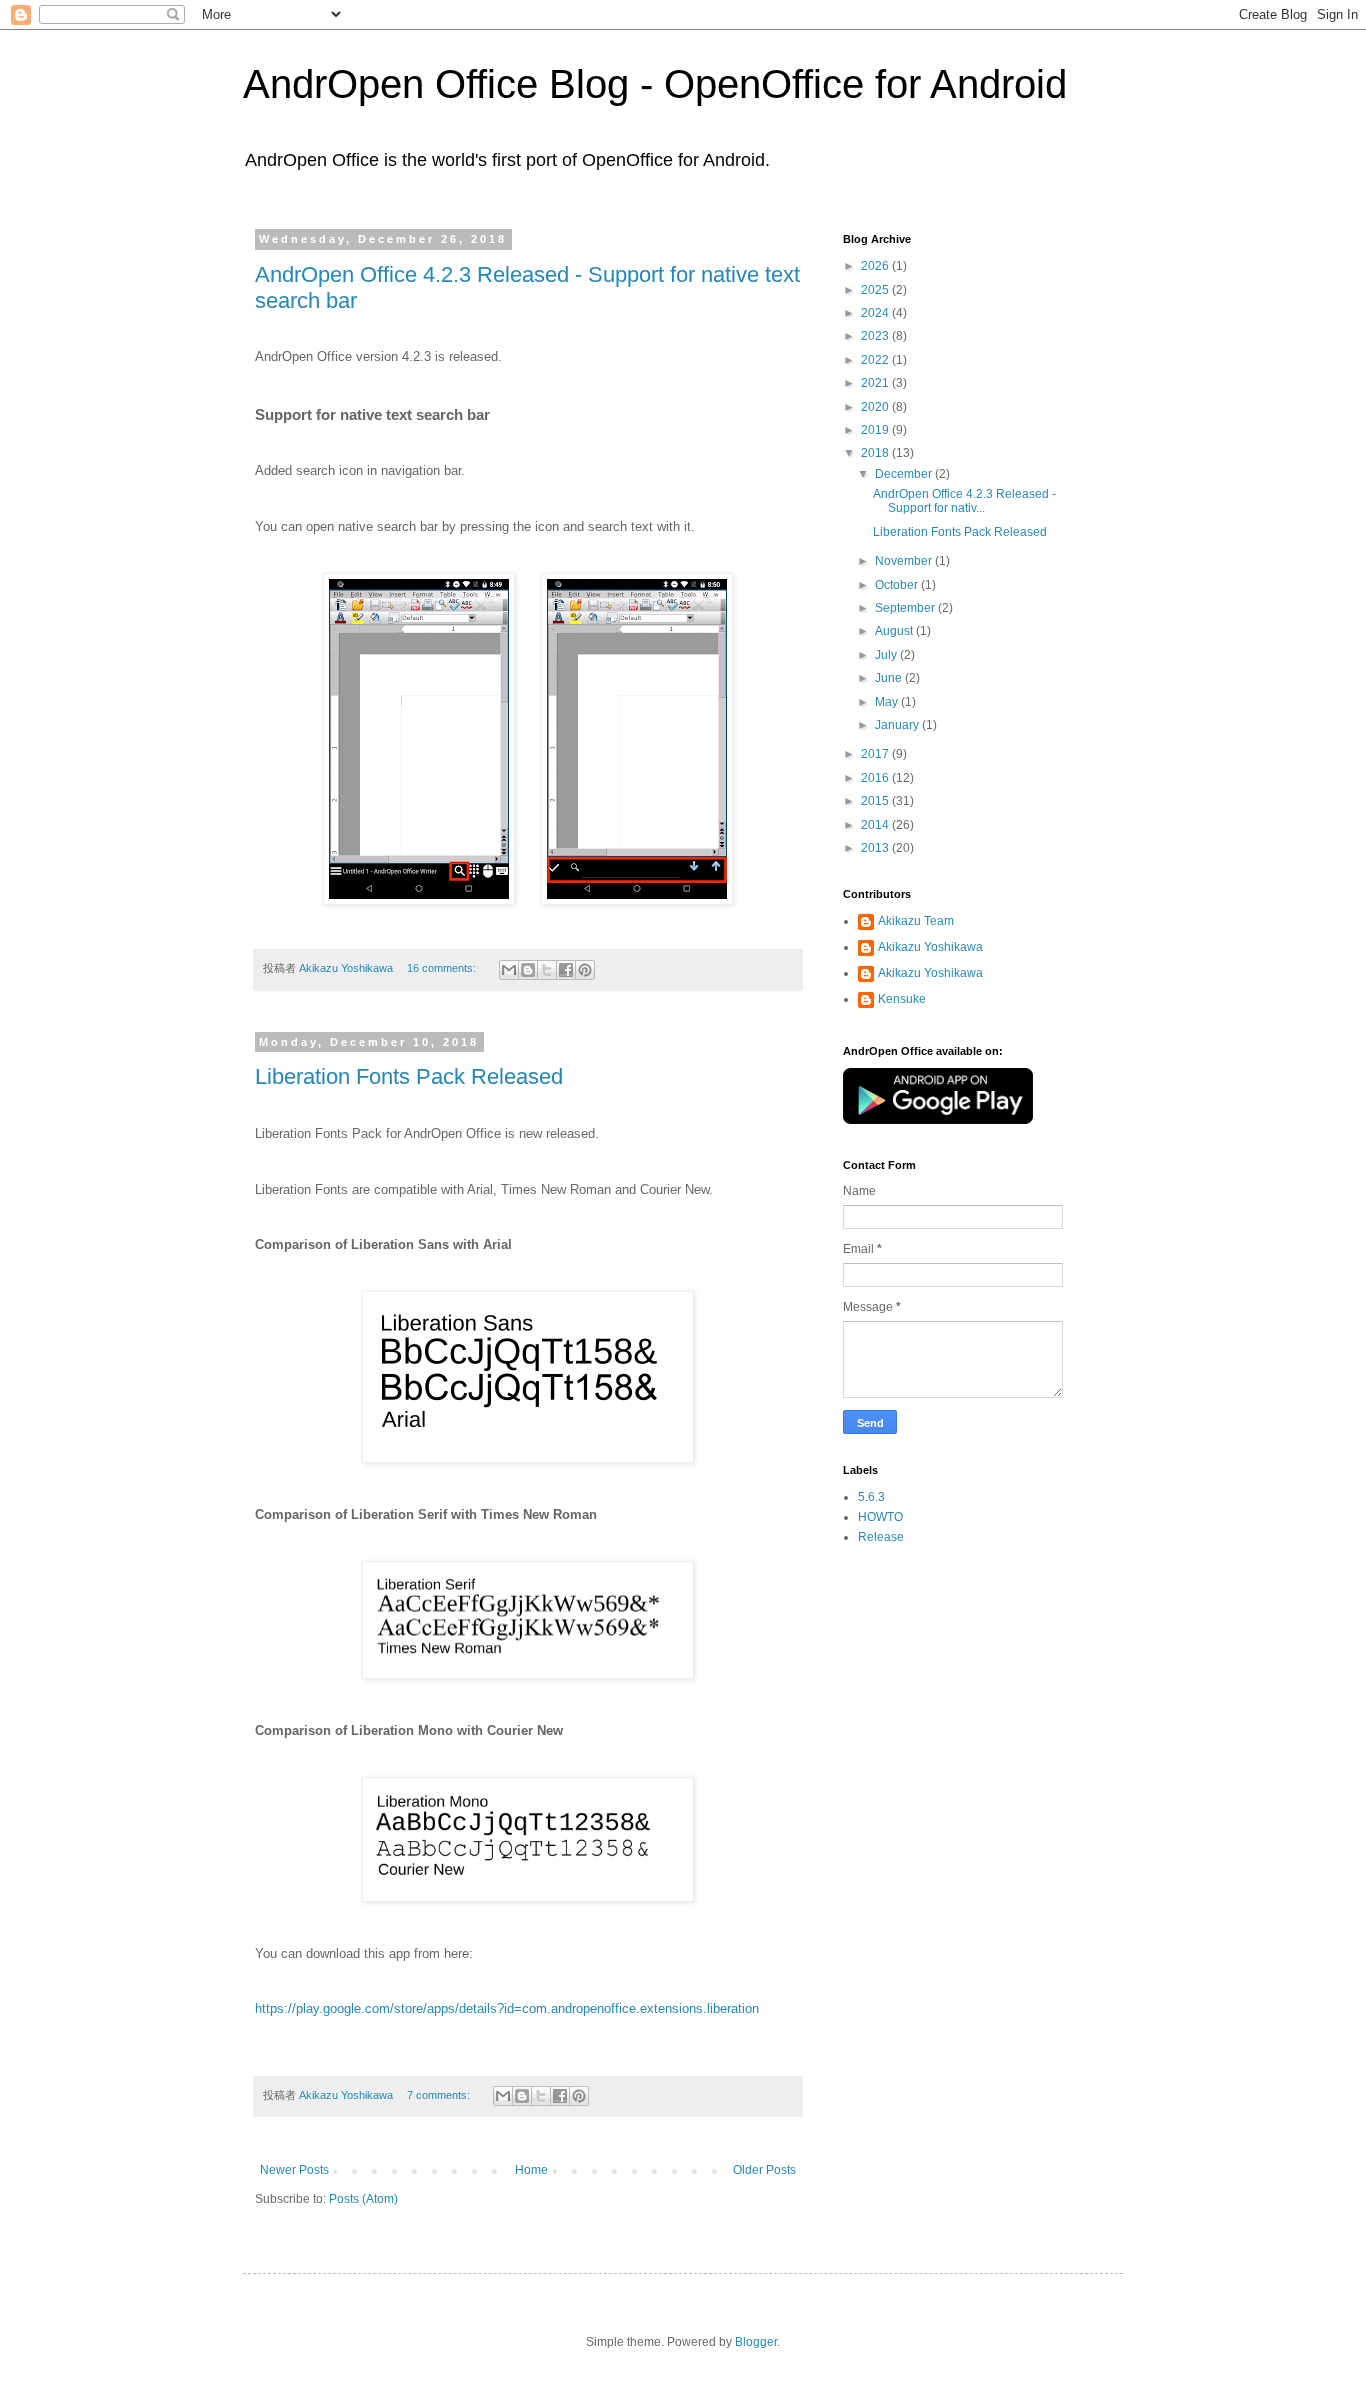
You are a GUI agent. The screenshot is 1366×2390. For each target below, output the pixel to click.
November (905, 561)
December (905, 474)
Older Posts (764, 2170)
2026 (876, 266)
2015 (876, 801)
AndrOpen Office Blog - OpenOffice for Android (655, 84)
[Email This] (509, 970)
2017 (876, 754)
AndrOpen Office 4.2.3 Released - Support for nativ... (964, 501)
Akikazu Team (916, 921)
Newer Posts (294, 2170)
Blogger (756, 2342)
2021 (876, 383)
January (898, 725)
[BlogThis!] (528, 970)
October (898, 585)
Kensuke (902, 999)
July (887, 655)
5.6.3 (871, 1497)
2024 (876, 313)
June (890, 678)
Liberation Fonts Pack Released (409, 1076)
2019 (876, 430)
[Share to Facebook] (566, 970)
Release (881, 1537)
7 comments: (440, 2095)
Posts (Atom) (363, 2199)
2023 (876, 336)
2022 (876, 360)
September (906, 608)
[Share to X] (547, 970)
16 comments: (443, 968)
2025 (876, 290)
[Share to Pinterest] (585, 970)
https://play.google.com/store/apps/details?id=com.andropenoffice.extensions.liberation (507, 2008)
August (895, 631)
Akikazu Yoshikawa (930, 947)
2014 (876, 825)
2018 (876, 453)
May (888, 702)
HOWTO (880, 1517)
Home (531, 2170)
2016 (876, 778)
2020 (876, 407)
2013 (876, 848)
